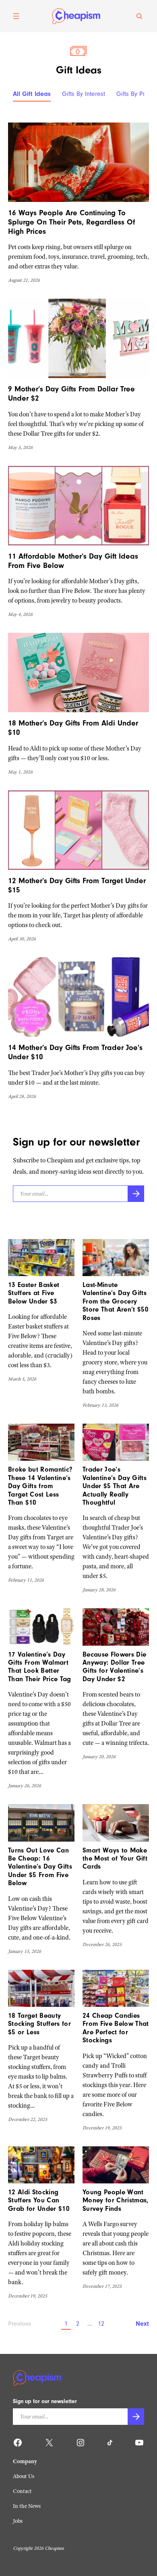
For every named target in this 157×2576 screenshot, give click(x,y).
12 (101, 2324)
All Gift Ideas (32, 94)
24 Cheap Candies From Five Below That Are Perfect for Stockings (116, 2028)
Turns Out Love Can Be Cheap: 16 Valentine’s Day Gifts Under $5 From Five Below (40, 1867)
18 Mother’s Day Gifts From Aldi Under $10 (73, 728)
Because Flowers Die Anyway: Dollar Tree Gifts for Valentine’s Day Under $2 (114, 1667)
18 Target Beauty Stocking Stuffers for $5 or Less (39, 2024)
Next (142, 2324)
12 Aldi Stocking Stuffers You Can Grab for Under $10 (39, 2200)
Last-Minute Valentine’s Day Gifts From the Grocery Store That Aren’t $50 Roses (116, 1301)
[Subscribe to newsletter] (136, 1194)
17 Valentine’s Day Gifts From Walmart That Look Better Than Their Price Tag (40, 1667)
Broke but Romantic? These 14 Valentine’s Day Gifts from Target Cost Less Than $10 (40, 1486)
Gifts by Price (135, 94)
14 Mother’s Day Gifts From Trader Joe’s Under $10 (75, 1052)
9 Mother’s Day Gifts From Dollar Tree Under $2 (71, 394)
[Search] (139, 16)
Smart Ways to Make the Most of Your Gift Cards (115, 1859)
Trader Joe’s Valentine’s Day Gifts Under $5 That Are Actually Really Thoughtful (115, 1486)
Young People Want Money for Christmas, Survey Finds (116, 2200)
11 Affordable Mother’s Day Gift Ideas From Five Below (73, 561)
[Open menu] (16, 16)
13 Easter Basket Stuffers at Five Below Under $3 (34, 1293)
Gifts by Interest (84, 94)
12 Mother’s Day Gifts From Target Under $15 (77, 885)
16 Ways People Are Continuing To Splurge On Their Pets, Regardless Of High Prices (71, 222)
